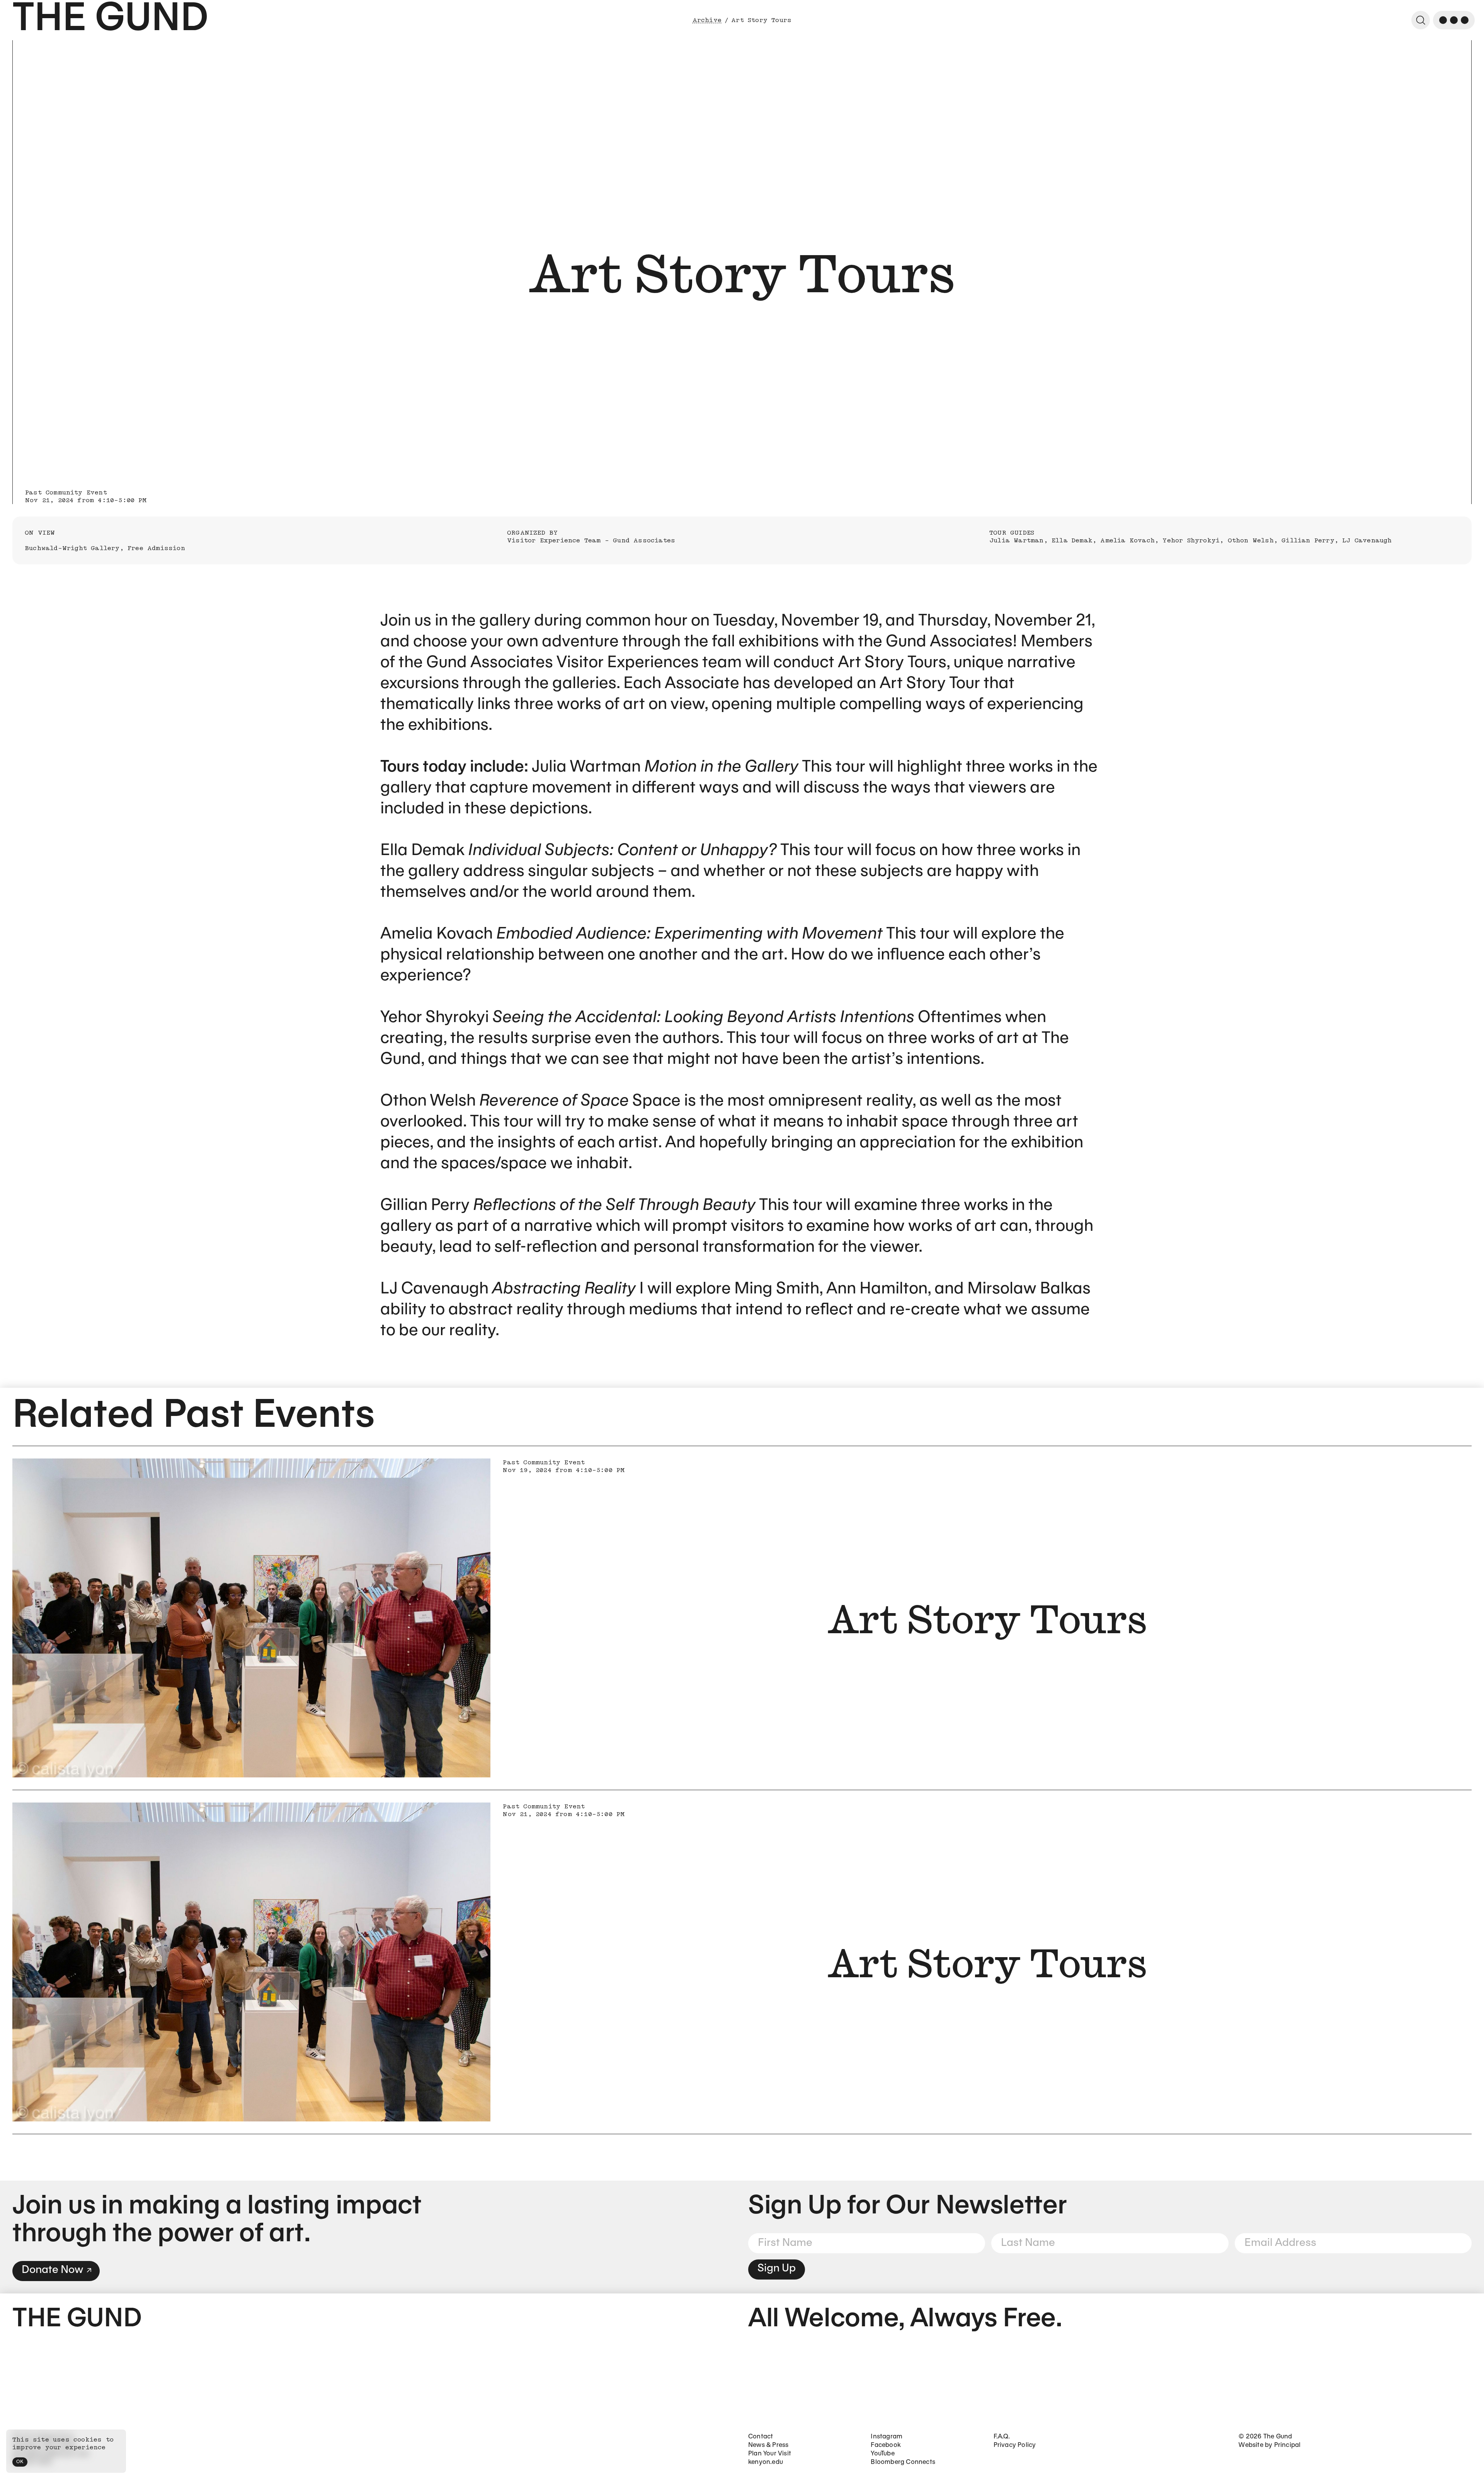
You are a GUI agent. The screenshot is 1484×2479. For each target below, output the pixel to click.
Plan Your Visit (770, 2454)
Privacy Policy (1015, 2445)
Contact (761, 2437)
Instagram (887, 2437)
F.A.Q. (1002, 2437)
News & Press (768, 2445)
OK (20, 2462)
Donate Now (52, 2270)
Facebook (886, 2445)
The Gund (110, 20)
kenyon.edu (766, 2462)
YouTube (882, 2454)
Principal (1287, 2445)
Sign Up (777, 2269)
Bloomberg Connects (903, 2462)
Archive (707, 20)
